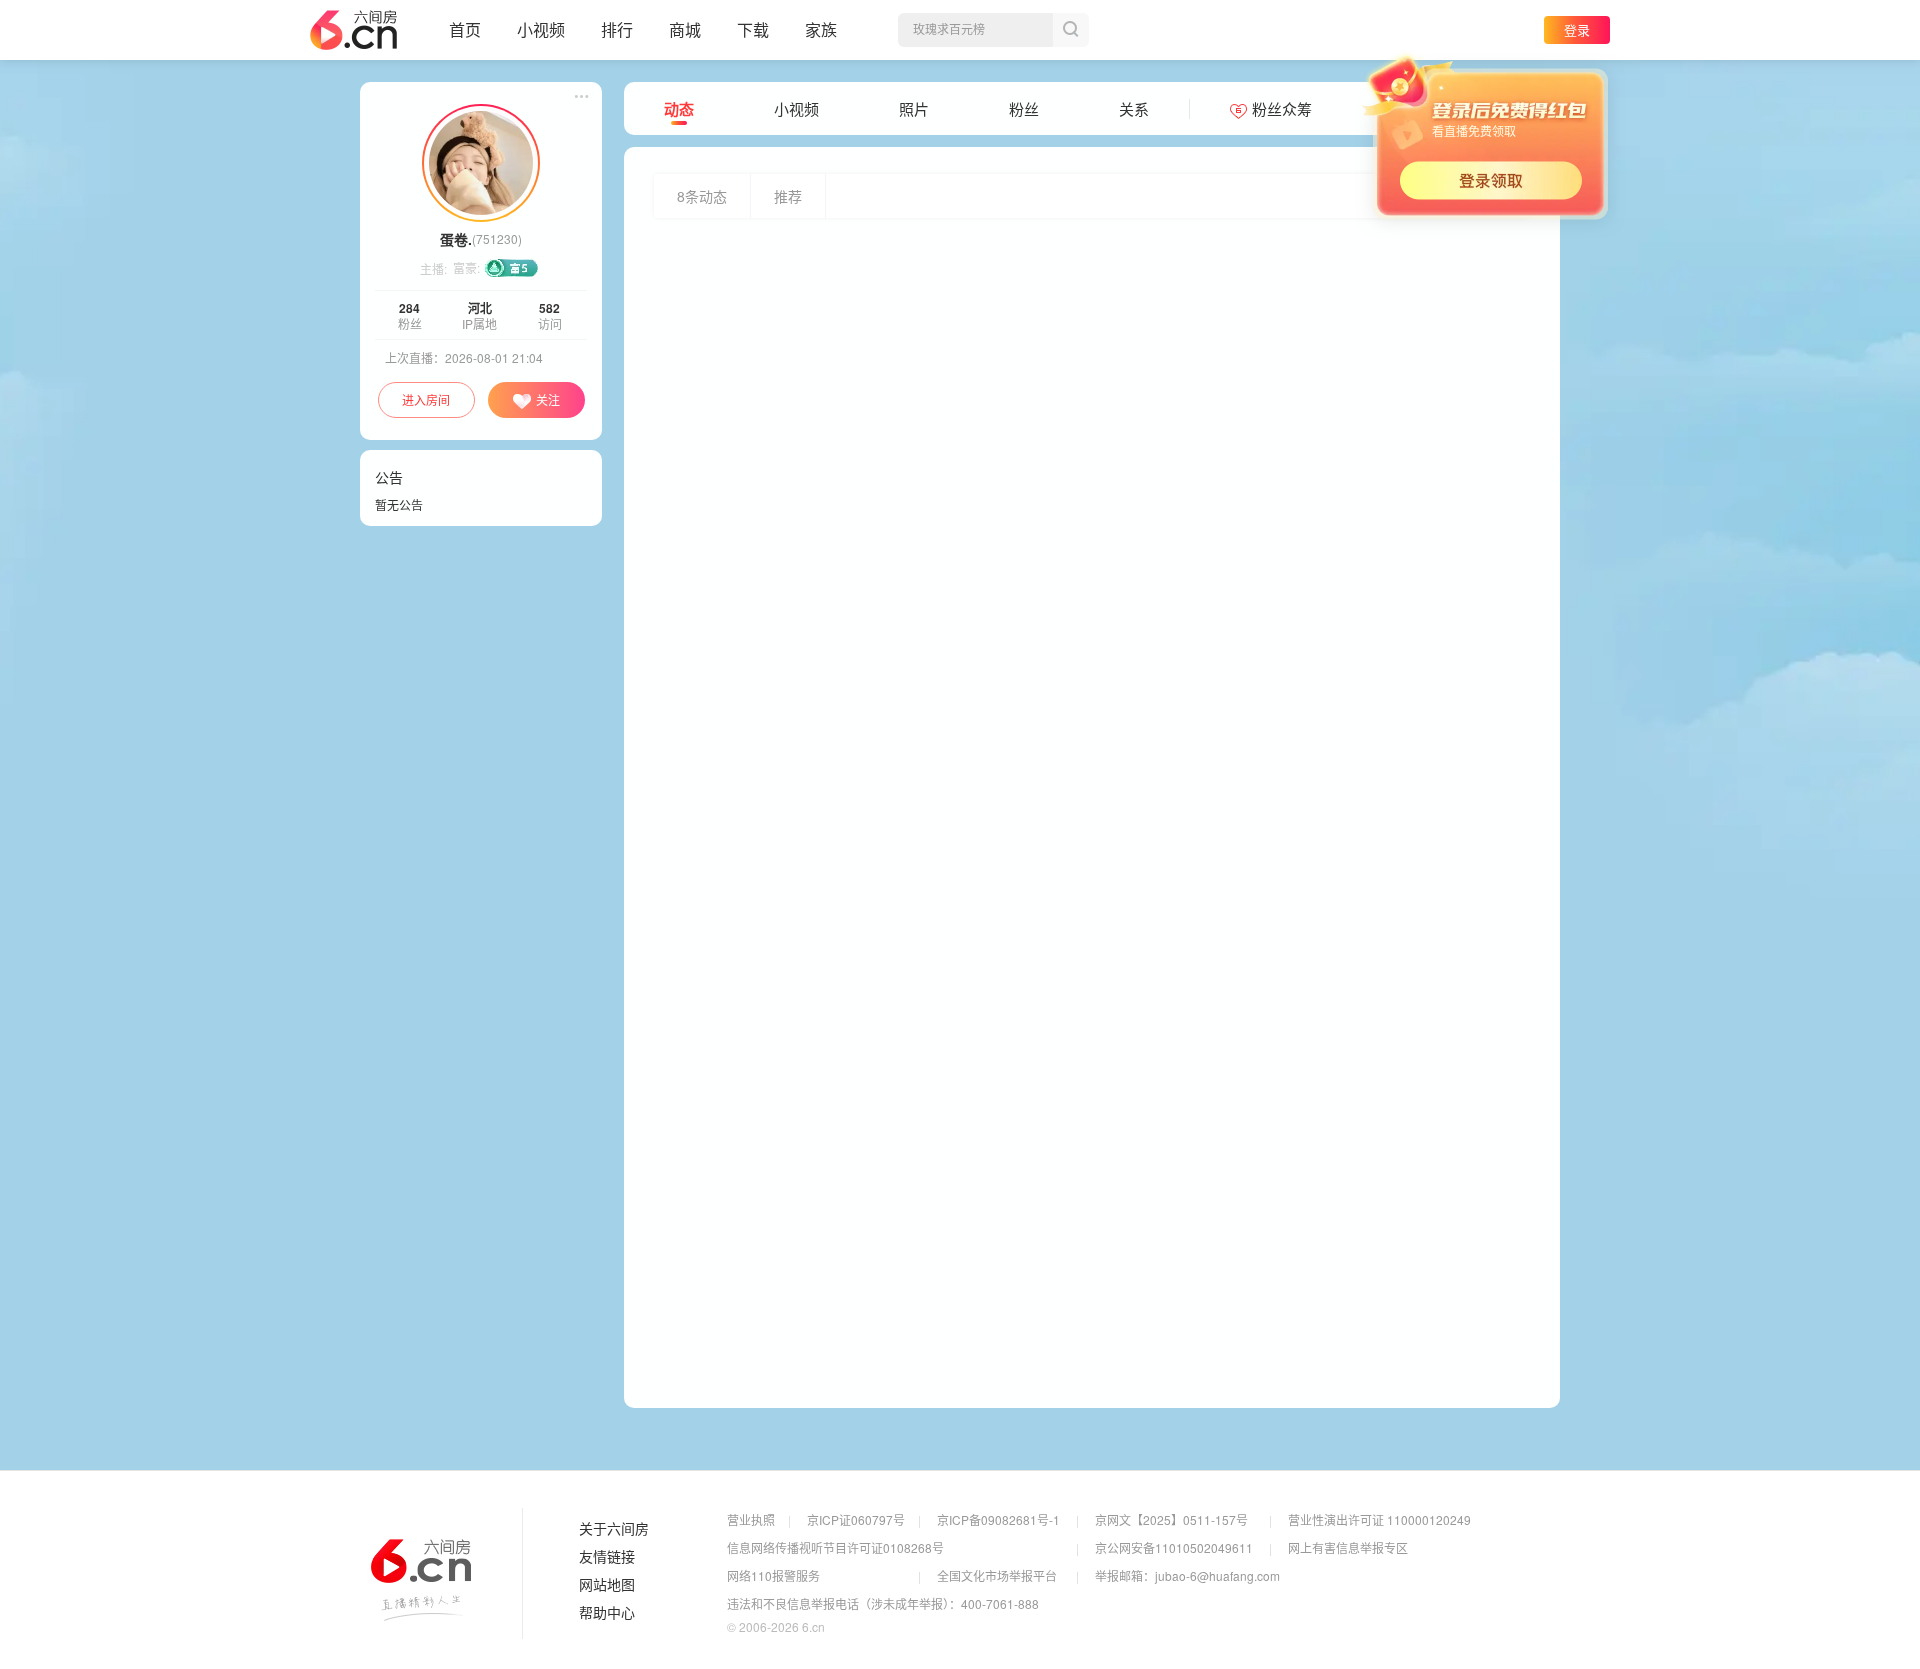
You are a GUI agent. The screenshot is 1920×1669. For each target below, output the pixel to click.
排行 (617, 29)
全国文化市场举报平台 (997, 1575)
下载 (753, 29)
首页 (465, 29)
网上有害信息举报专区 (1348, 1547)
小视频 (541, 29)
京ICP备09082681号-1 (998, 1519)
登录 (1577, 29)
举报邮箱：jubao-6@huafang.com (1187, 1575)
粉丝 (1024, 109)
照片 (914, 109)
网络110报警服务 (773, 1575)
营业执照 (751, 1519)
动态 (679, 109)
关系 (1134, 109)
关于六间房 (614, 1529)
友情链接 (607, 1557)
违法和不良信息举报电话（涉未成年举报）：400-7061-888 (883, 1603)
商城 (685, 29)
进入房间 (426, 399)
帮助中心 (607, 1613)
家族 (821, 29)
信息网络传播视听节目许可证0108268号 (835, 1547)
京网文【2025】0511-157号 (1171, 1519)
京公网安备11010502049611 (1174, 1547)
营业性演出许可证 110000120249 (1379, 1519)
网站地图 (607, 1585)
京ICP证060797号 (856, 1519)
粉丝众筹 (1282, 109)
